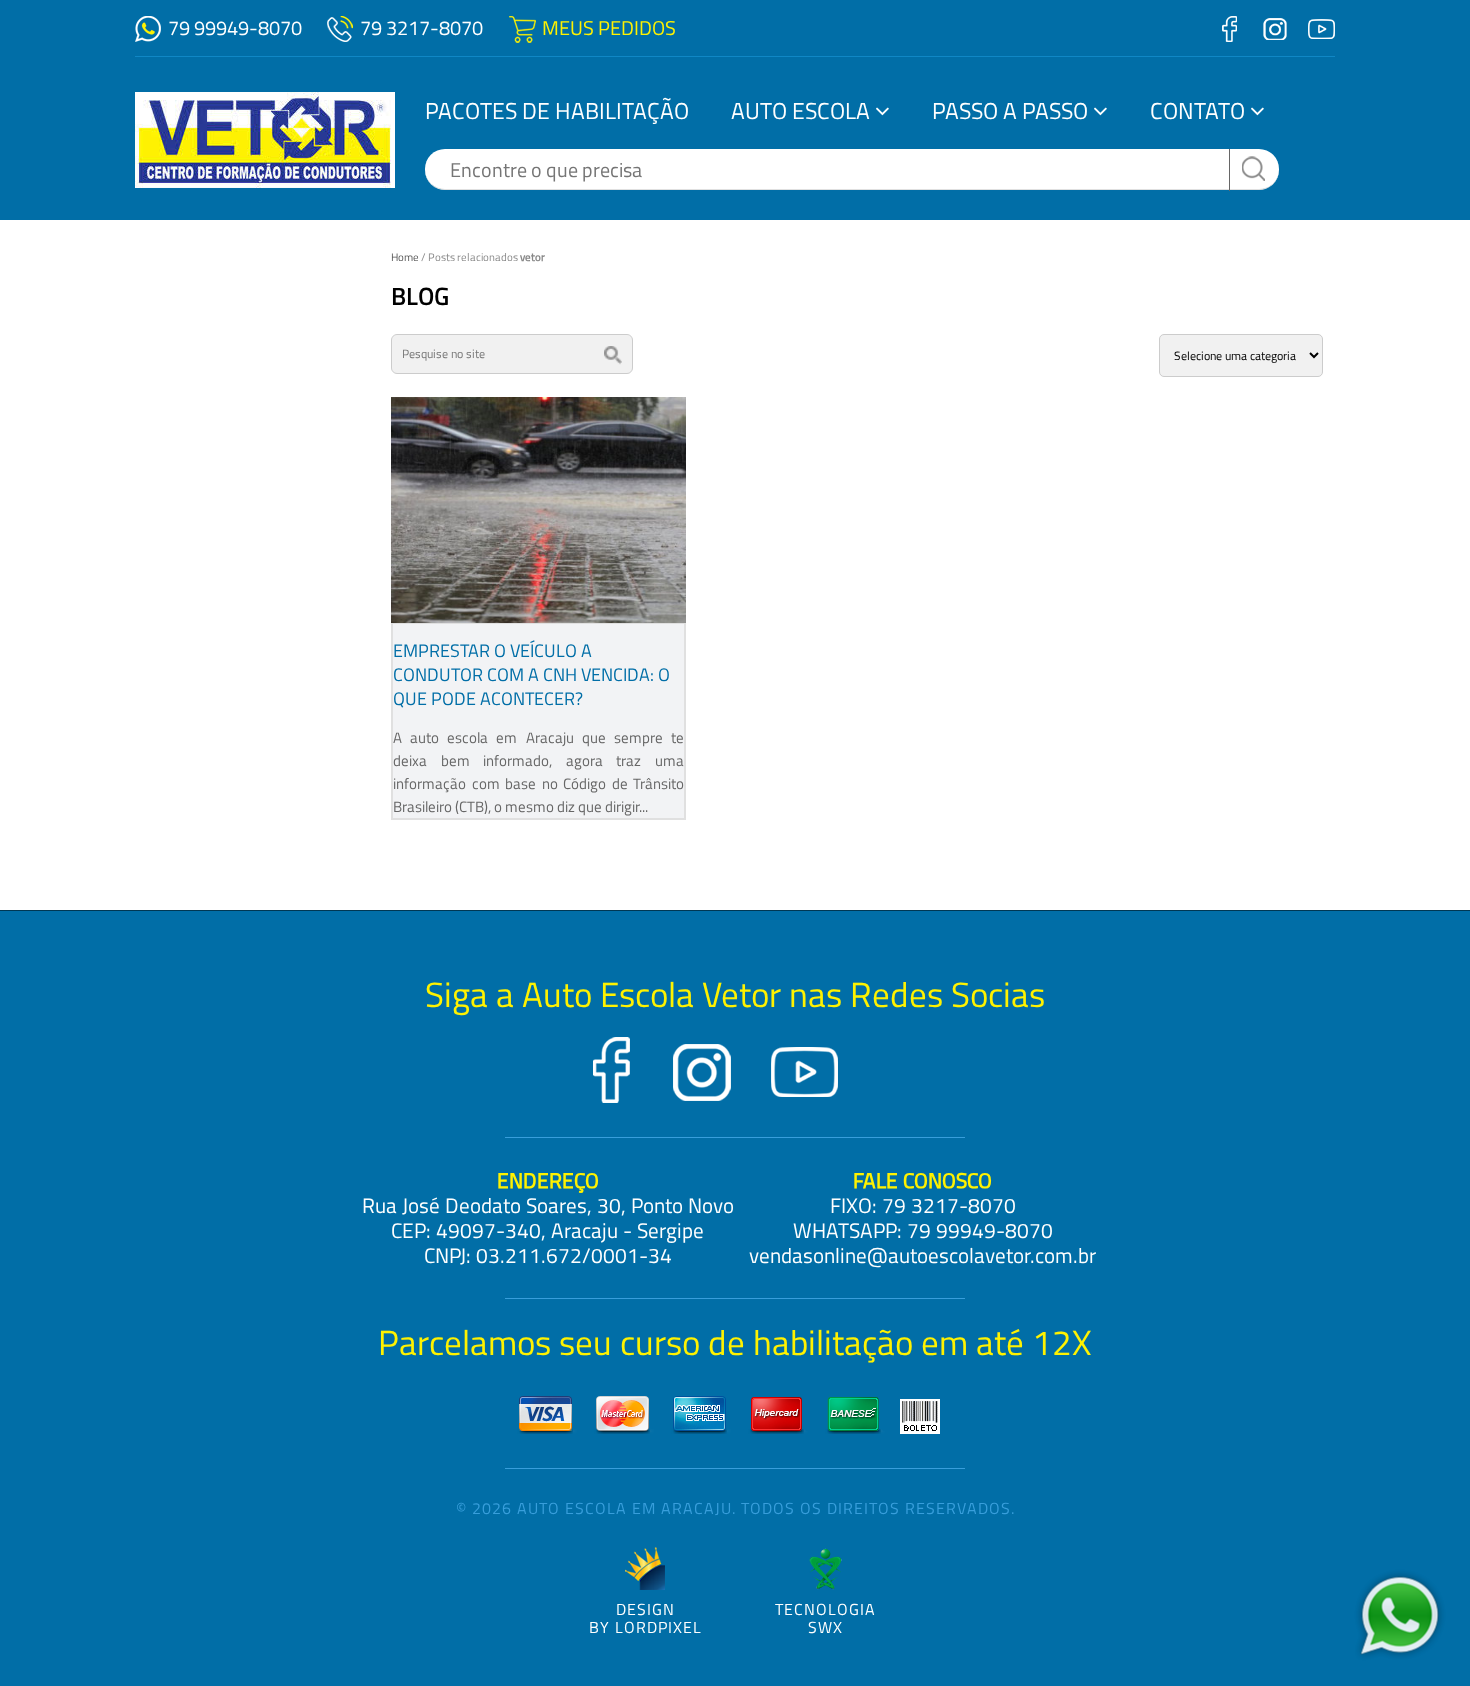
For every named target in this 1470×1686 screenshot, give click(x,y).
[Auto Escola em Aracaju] (265, 140)
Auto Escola (800, 110)
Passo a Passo (1010, 110)
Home (405, 257)
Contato (1197, 110)
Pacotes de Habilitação (557, 110)
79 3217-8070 (421, 27)
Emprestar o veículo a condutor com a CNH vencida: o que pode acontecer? (531, 674)
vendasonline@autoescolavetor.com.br (922, 1255)
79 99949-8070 (235, 27)
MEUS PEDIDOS (609, 27)
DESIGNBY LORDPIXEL (645, 1616)
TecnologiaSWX (825, 1616)
